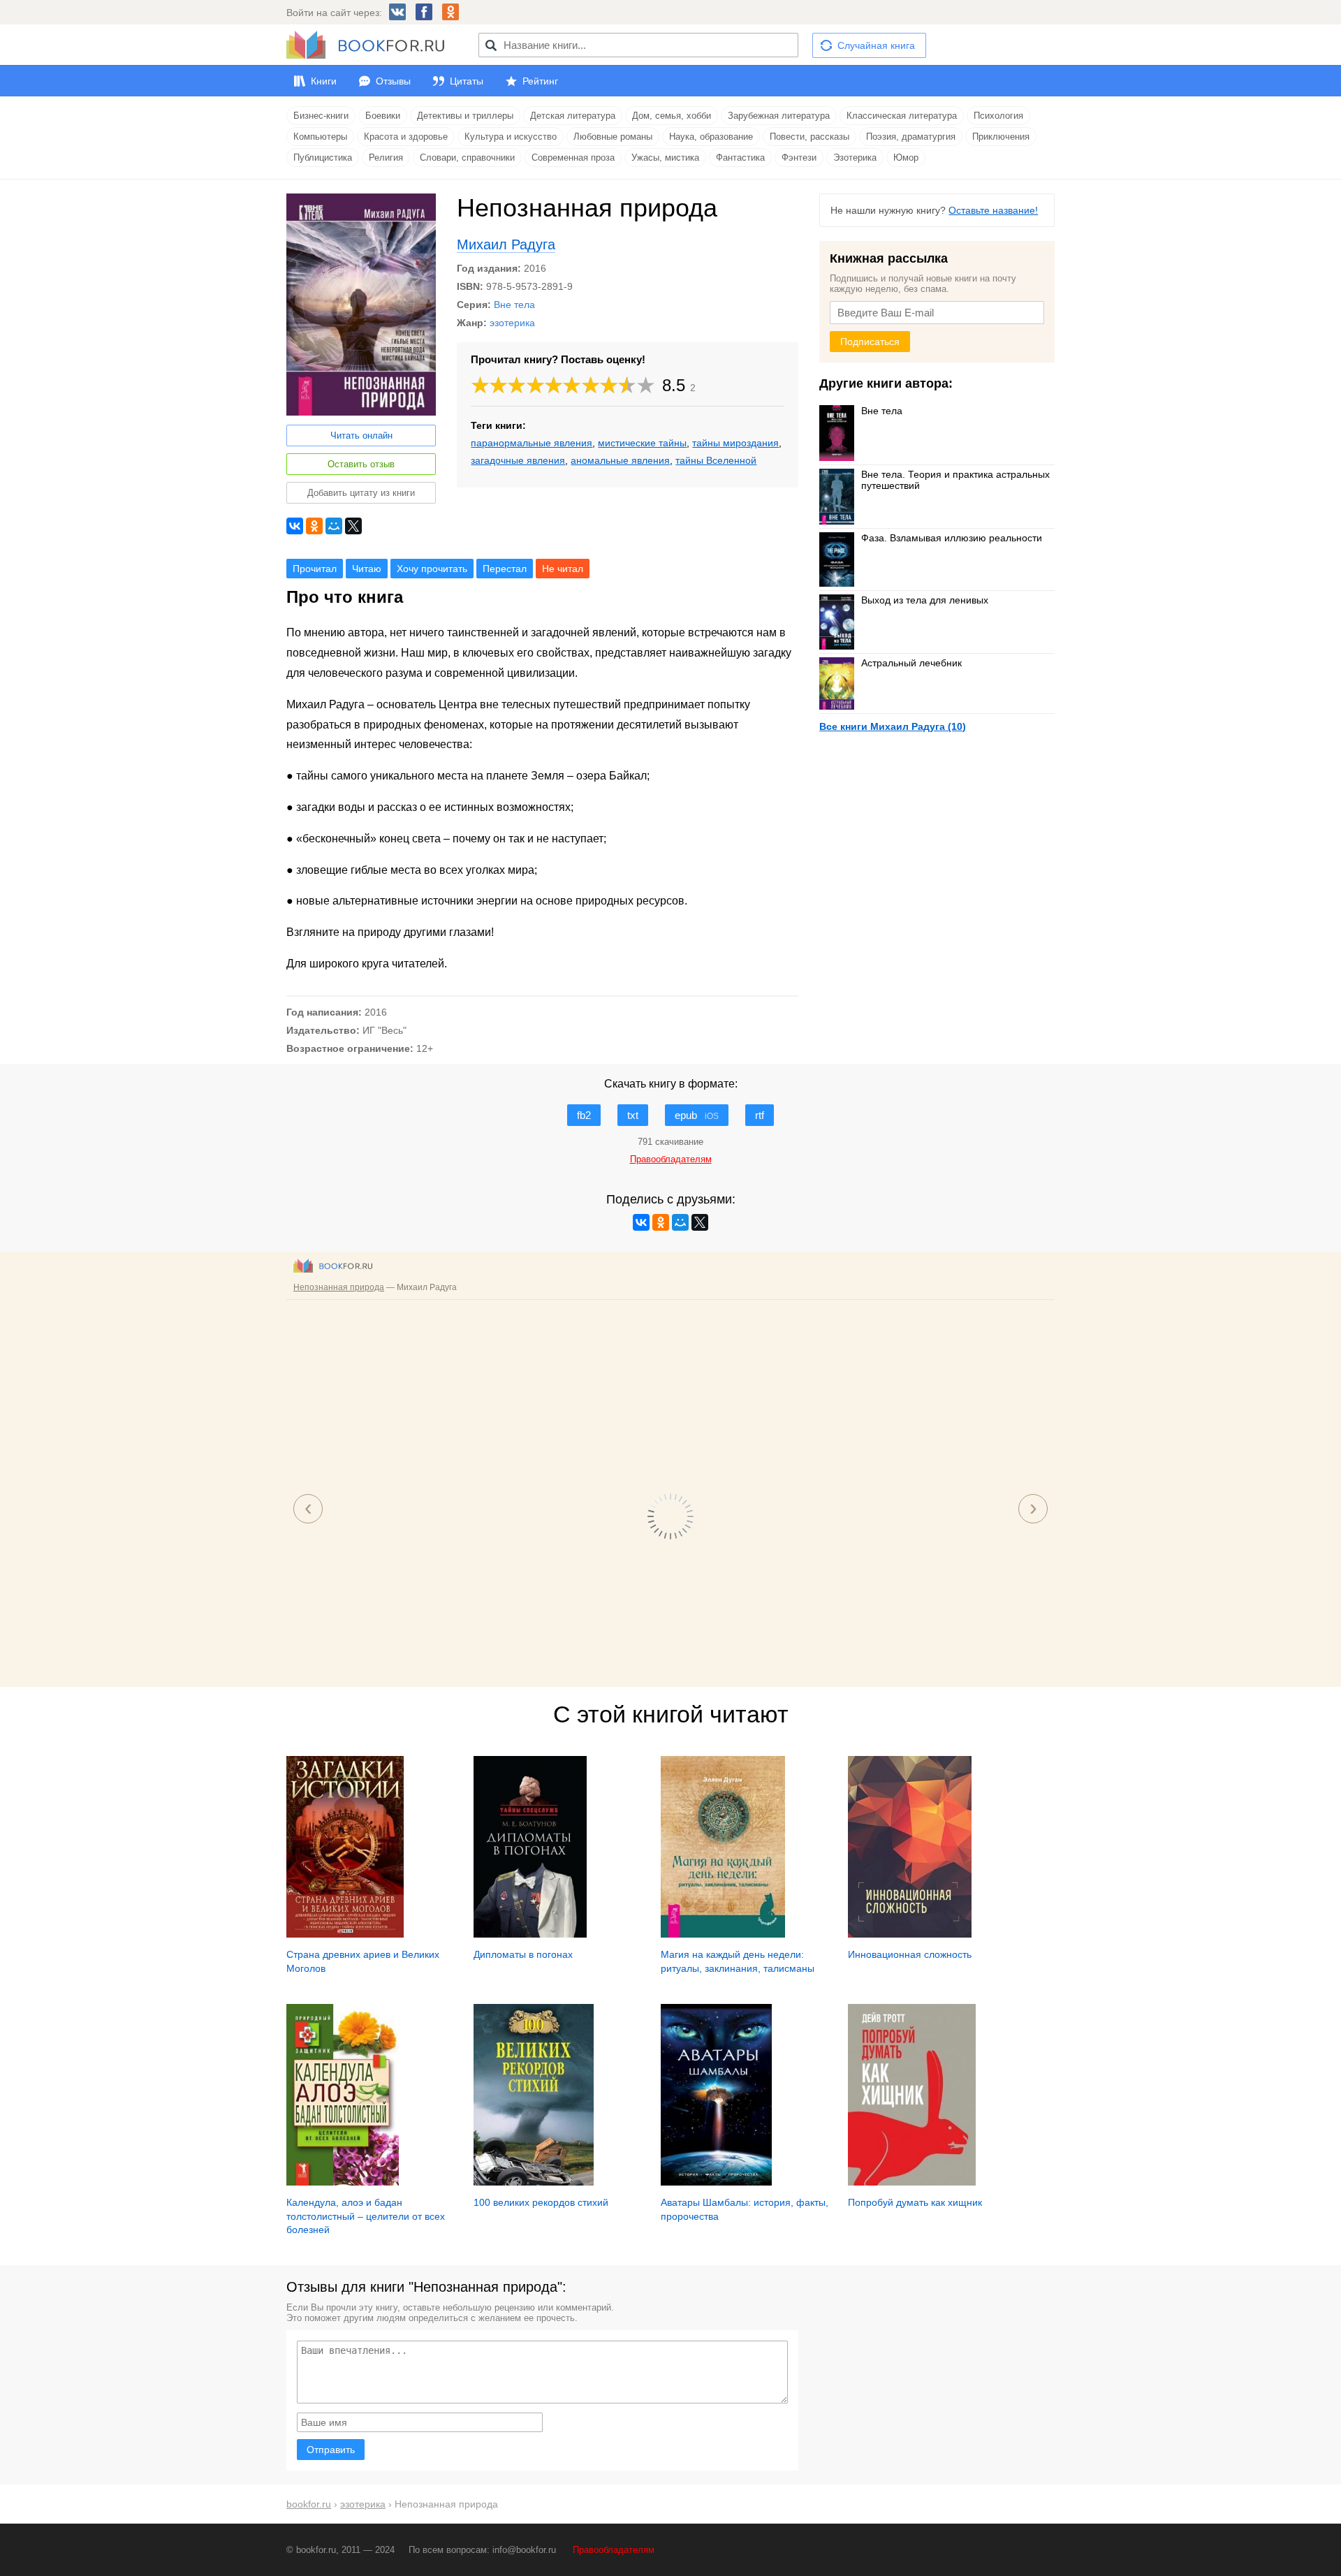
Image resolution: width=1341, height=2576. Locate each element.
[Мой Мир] (334, 526)
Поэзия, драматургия (911, 137)
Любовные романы (613, 137)
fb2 (584, 1115)
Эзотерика (855, 158)
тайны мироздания (735, 443)
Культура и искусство (511, 137)
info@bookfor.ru (524, 2550)
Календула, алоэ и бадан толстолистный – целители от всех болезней (366, 2216)
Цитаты (467, 81)
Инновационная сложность (910, 1954)
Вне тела (514, 305)
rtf (760, 1115)
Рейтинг (540, 81)
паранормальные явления (532, 443)
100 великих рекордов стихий (541, 2202)
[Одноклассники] (314, 526)
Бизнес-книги (321, 116)
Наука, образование (711, 137)
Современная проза (573, 158)
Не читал (563, 569)
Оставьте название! (993, 210)
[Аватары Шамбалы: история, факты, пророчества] (716, 2182)
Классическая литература (902, 116)
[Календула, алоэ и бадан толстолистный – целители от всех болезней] (343, 2182)
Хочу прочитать (432, 569)
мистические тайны (642, 443)
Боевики (383, 116)
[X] (353, 526)
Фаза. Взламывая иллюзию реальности (952, 538)
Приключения (1001, 137)
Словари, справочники (467, 158)
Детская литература (573, 116)
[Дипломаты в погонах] (530, 1934)
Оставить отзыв (361, 464)
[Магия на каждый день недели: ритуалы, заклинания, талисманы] (723, 1934)
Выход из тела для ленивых (925, 600)
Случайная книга (876, 45)
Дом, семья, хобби (672, 116)
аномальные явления (620, 460)
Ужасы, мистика (665, 158)
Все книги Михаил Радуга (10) (893, 726)
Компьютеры (320, 137)
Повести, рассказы (809, 137)
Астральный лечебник (911, 663)
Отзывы (393, 81)
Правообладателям (614, 2550)
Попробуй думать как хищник (915, 2202)
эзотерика (512, 323)
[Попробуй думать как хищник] (912, 2182)
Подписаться (870, 342)
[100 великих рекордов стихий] (534, 2182)
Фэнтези (799, 158)
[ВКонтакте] (295, 526)
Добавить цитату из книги (361, 493)
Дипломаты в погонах (523, 1954)
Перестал (505, 569)
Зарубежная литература (779, 116)
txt (633, 1115)
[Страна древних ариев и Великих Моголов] (345, 1934)
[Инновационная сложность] (910, 1934)
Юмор (906, 158)
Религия (386, 158)
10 (646, 385)
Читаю (367, 569)
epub (697, 1115)
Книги (324, 81)
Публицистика (323, 158)
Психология (998, 116)
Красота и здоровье (406, 137)
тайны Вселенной (716, 460)
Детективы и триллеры (465, 116)
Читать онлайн (361, 436)
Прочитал (315, 569)
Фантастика (740, 158)
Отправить (331, 2450)
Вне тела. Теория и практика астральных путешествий (955, 480)
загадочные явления (518, 460)
